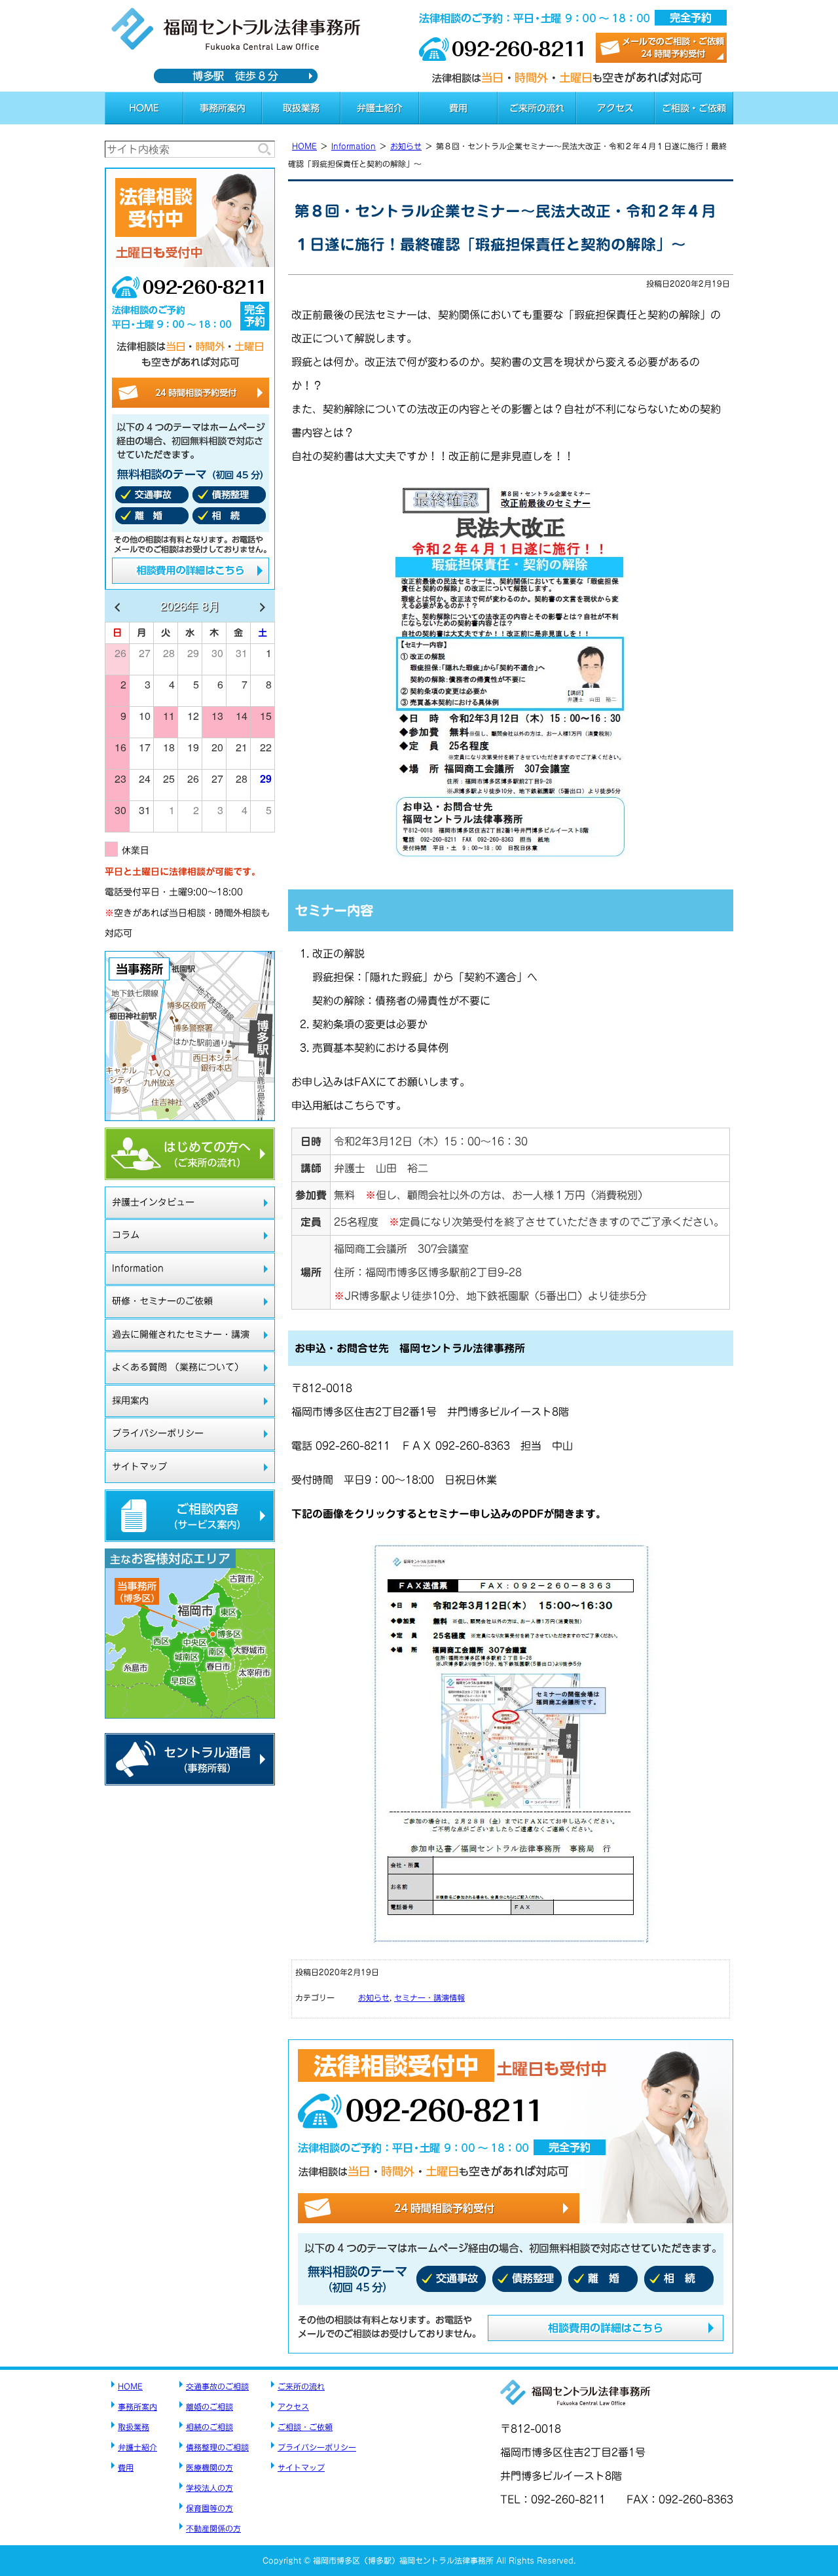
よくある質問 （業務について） (178, 1367)
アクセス (615, 108)
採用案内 (130, 1401)
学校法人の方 (209, 2488)
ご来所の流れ (537, 108)
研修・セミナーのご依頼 (162, 1301)
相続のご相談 (209, 2427)
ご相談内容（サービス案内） (190, 1516)
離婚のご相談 (209, 2406)
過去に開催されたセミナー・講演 (181, 1334)
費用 (458, 108)
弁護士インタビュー (153, 1202)
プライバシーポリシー (158, 1433)
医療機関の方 (209, 2467)
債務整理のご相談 (217, 2447)
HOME (144, 108)
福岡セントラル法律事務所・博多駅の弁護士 (236, 29)
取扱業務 (301, 108)
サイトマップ (139, 1467)
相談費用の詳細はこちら (606, 2328)
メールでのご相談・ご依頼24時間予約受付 (661, 48)
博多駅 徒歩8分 (236, 76)
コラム (126, 1235)
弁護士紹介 (380, 108)
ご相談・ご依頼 (694, 108)
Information (354, 146)
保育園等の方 (209, 2508)
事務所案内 (223, 108)
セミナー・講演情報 (429, 1997)
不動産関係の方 (213, 2528)
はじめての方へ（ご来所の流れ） (190, 1154)
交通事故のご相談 (217, 2386)
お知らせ (406, 146)
